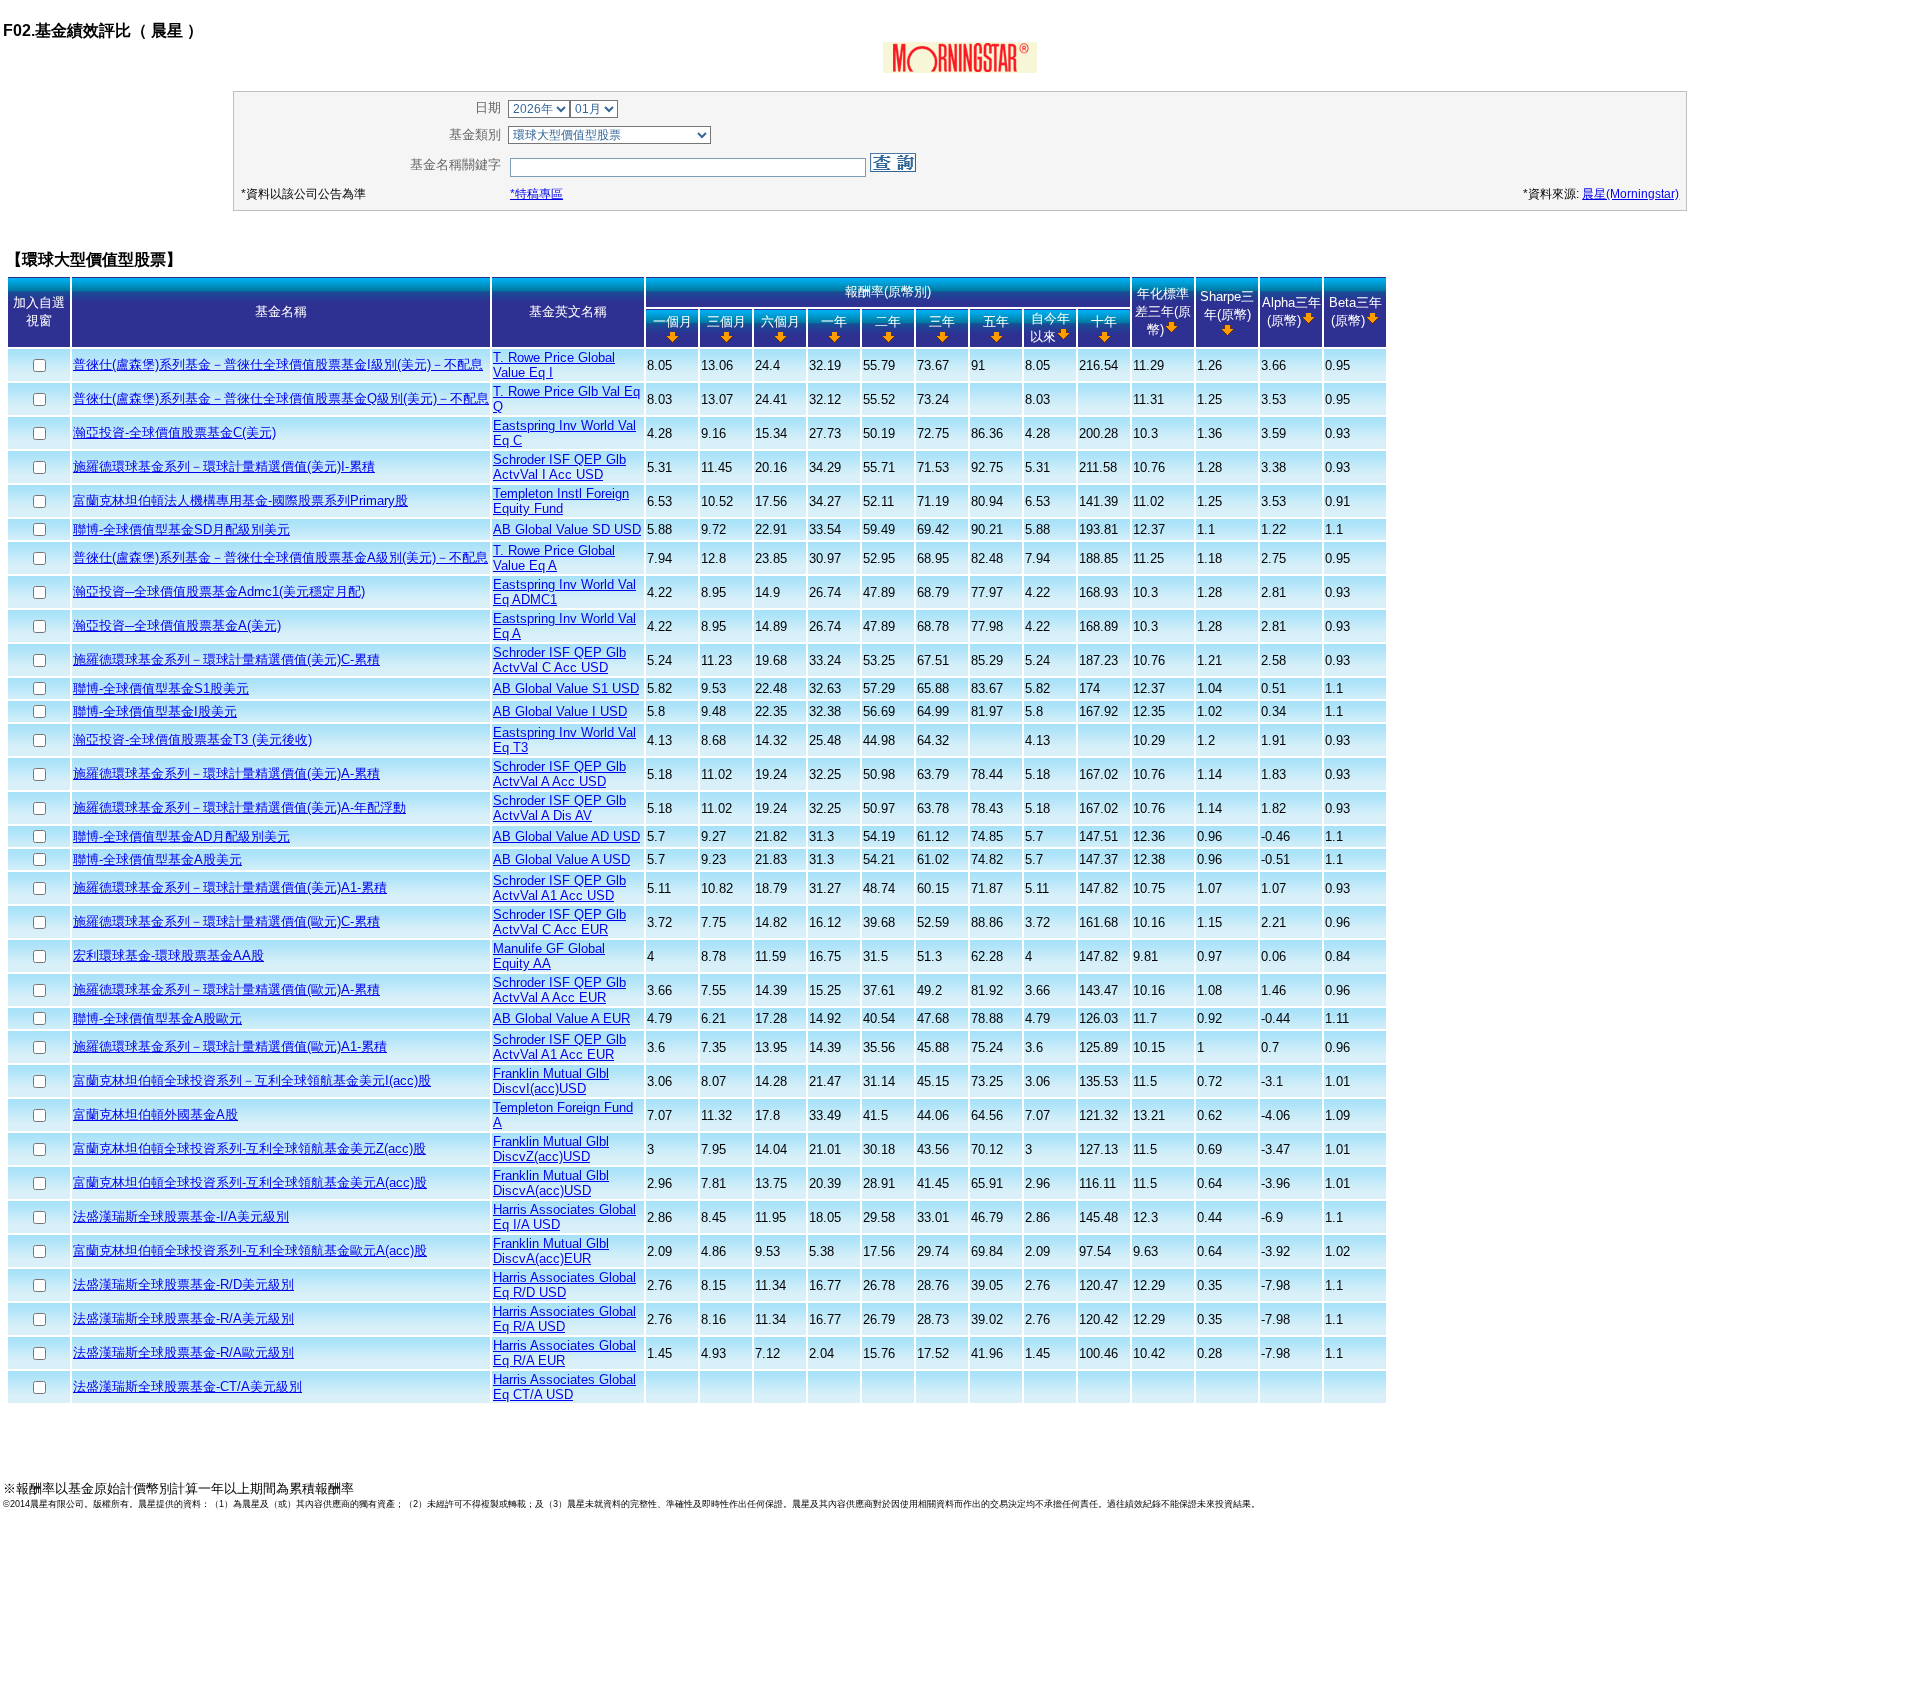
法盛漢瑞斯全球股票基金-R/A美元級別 (183, 1318)
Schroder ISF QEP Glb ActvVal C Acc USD (559, 660)
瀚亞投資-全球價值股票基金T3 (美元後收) (192, 739)
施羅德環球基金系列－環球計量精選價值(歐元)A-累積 (226, 989)
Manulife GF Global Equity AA (549, 956)
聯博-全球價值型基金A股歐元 (157, 1018)
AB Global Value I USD (560, 711)
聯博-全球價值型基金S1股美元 (161, 688)
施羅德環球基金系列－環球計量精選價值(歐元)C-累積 (226, 921)
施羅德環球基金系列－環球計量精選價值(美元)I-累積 (224, 466)
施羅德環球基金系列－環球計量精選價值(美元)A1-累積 (230, 887)
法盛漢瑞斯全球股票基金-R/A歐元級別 (183, 1352)
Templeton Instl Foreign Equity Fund (561, 501)
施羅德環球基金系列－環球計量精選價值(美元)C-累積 (226, 659)
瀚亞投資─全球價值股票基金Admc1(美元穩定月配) (219, 591)
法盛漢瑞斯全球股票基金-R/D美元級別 (183, 1284)
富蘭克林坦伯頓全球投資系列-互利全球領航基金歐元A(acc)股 (250, 1250)
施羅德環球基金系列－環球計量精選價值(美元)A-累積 (226, 773)
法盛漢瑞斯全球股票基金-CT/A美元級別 (187, 1386)
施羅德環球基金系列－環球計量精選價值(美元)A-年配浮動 (239, 807)
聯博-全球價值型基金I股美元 (155, 711)
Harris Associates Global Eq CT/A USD (564, 1387)
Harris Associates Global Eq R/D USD (564, 1285)
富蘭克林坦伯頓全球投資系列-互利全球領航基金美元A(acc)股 (250, 1182)
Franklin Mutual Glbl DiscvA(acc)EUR (551, 1251)
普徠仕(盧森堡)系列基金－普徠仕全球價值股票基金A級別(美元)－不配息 (280, 557)
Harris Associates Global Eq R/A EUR (564, 1353)
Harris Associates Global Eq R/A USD (564, 1319)
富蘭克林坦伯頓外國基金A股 (155, 1114)
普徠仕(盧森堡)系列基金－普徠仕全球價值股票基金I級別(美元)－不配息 (278, 364)
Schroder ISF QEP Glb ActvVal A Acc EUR (559, 990)
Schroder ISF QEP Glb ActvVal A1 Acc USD (559, 888)
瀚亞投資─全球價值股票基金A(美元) (177, 625)
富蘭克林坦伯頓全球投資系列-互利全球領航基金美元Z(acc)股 (249, 1148)
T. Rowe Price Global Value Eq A (554, 558)
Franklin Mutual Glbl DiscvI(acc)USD (551, 1081)
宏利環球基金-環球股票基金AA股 (168, 955)
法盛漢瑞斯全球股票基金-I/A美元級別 (181, 1216)
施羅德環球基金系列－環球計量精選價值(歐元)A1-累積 (230, 1046)
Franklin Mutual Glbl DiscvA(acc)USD (551, 1183)
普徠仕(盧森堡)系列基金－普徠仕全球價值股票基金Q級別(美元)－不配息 (281, 398)
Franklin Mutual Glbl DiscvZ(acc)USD (551, 1149)
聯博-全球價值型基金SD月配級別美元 (181, 529)
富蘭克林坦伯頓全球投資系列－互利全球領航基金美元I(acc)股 (252, 1080)
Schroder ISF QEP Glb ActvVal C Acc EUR (559, 922)
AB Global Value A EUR (561, 1018)
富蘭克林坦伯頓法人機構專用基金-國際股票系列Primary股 (240, 500)
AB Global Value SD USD (567, 529)
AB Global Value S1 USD (566, 688)
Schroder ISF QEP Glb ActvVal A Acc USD (559, 774)
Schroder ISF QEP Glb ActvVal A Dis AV (559, 808)
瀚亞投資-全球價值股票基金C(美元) (174, 432)
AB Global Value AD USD (566, 836)
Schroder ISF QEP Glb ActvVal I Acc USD (559, 467)
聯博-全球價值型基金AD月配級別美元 (181, 836)
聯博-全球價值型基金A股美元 (157, 859)
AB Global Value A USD (561, 859)
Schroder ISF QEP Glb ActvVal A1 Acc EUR (559, 1047)
